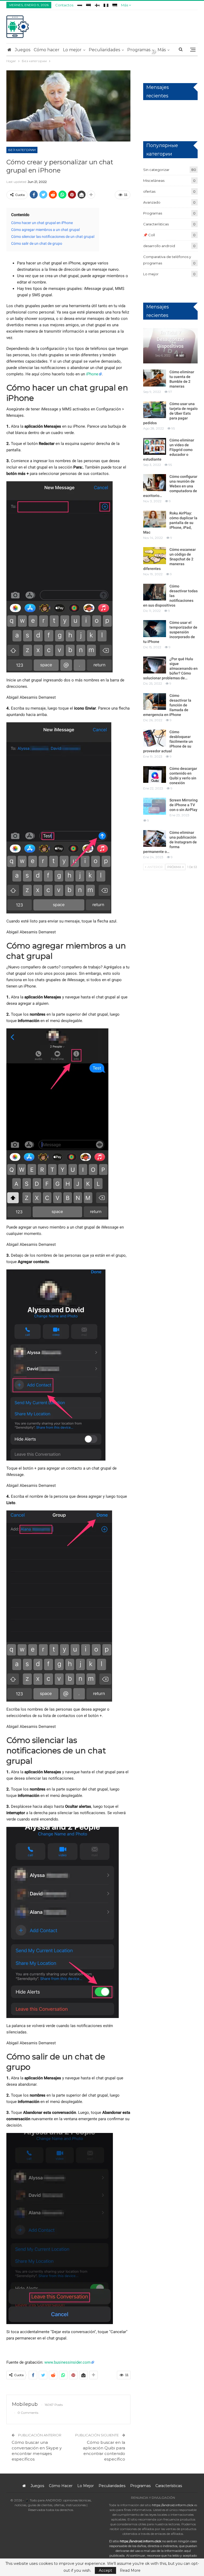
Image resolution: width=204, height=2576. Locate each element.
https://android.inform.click (173, 2505)
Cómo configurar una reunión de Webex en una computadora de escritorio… (170, 486)
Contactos (64, 5)
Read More (130, 2570)
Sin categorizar (156, 170)
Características (156, 224)
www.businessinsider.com (67, 2362)
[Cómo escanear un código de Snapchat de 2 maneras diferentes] (155, 556)
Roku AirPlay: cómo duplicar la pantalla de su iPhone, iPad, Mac (170, 523)
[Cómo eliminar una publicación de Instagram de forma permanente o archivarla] (155, 839)
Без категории (22, 150)
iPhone (92, 374)
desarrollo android (159, 246)
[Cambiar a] (80, 4)
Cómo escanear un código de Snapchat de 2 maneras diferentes (169, 559)
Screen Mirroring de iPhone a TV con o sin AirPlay (184, 805)
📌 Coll (149, 235)
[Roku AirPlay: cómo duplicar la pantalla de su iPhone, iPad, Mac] (155, 519)
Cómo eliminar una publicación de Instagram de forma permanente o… (170, 842)
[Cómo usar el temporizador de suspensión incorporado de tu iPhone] (155, 629)
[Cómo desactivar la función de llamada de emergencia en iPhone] (155, 702)
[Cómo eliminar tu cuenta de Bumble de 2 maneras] (155, 378)
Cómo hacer (47, 50)
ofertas (149, 191)
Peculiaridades (104, 50)
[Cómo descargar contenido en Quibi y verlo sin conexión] (155, 775)
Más (125, 5)
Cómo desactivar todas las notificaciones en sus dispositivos (170, 596)
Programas (139, 50)
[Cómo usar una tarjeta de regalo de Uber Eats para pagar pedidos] (155, 410)
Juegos (23, 50)
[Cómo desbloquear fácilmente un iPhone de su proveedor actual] (155, 738)
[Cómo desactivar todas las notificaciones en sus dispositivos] (155, 592)
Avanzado (152, 202)
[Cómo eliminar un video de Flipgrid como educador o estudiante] (155, 446)
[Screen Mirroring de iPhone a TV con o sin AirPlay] (155, 806)
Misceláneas (154, 181)
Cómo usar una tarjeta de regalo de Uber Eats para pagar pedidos (170, 413)
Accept (105, 2570)
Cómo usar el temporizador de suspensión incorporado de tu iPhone (170, 632)
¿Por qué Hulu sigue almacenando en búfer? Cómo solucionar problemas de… (170, 668)
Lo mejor (72, 50)
